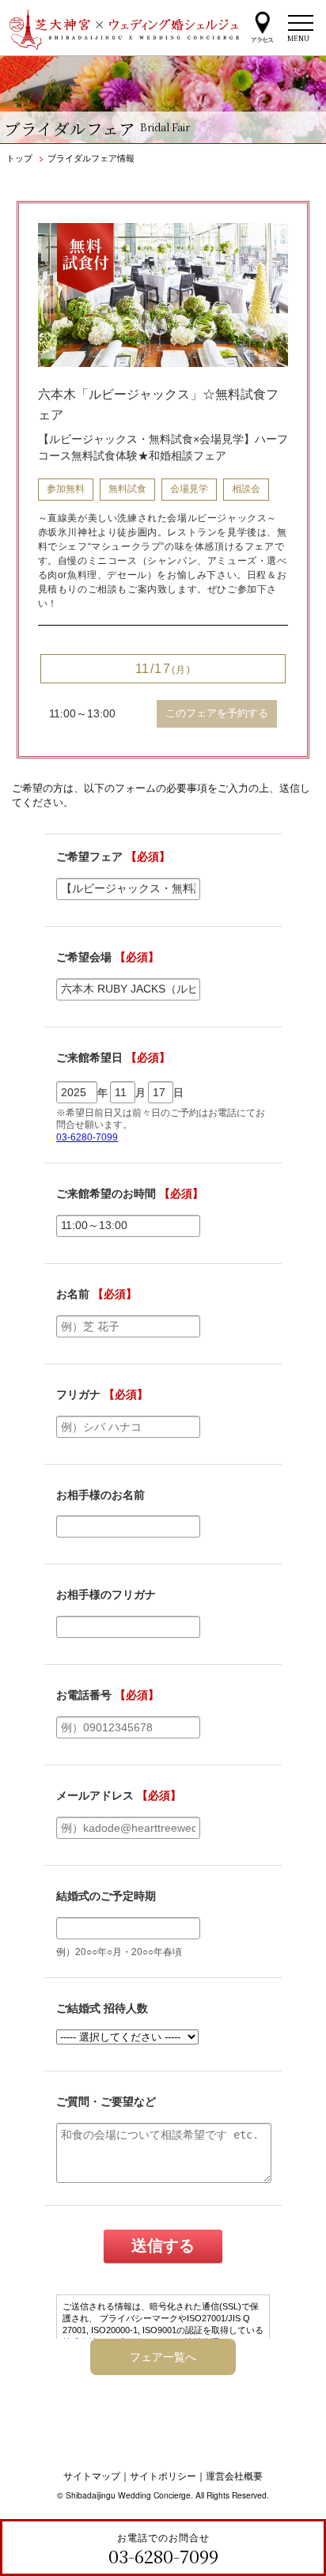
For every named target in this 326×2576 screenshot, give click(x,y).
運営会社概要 (234, 2476)
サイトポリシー (163, 2476)
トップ (19, 157)
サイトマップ (92, 2476)
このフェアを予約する (217, 713)
